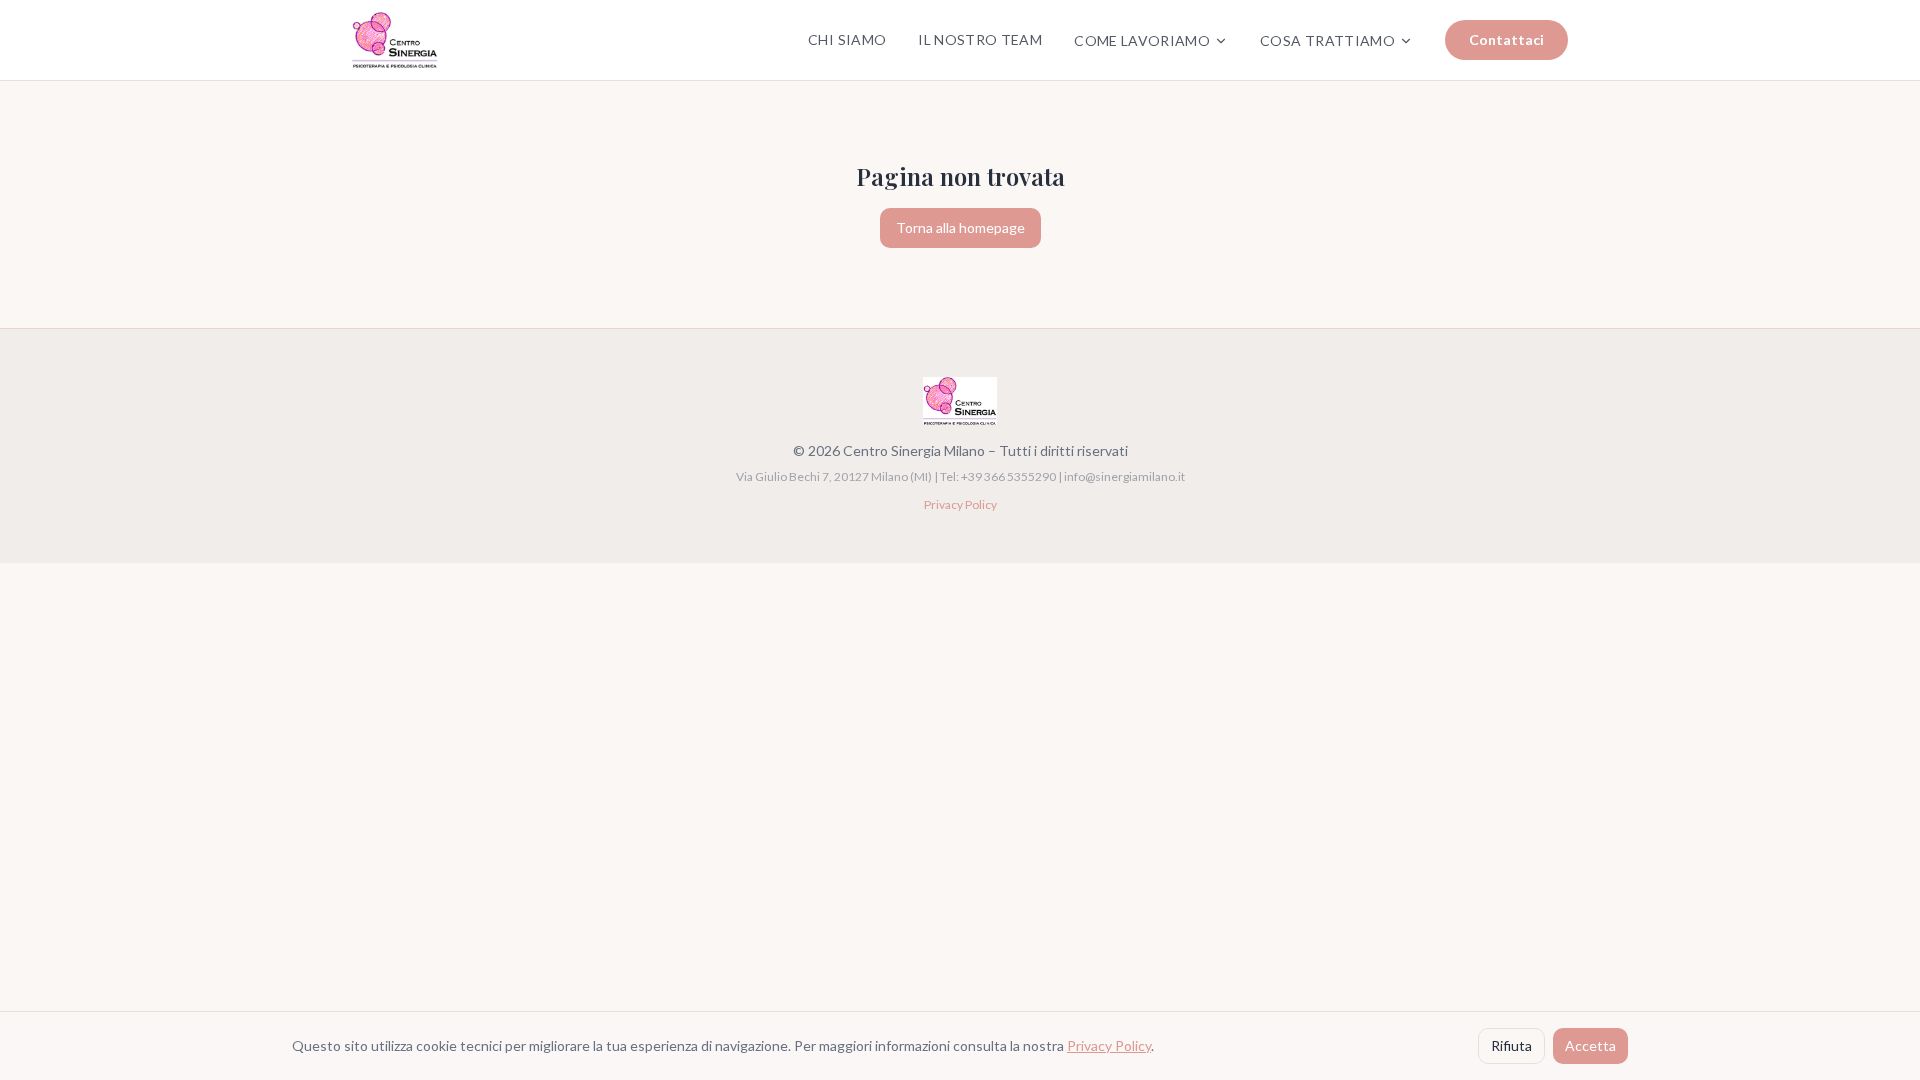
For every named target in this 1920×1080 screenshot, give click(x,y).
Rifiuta (1511, 1045)
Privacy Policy (960, 504)
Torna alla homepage (960, 227)
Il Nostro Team (980, 39)
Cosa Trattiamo (1327, 40)
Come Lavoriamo (1142, 40)
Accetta (1590, 1045)
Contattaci (1506, 39)
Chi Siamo (847, 39)
